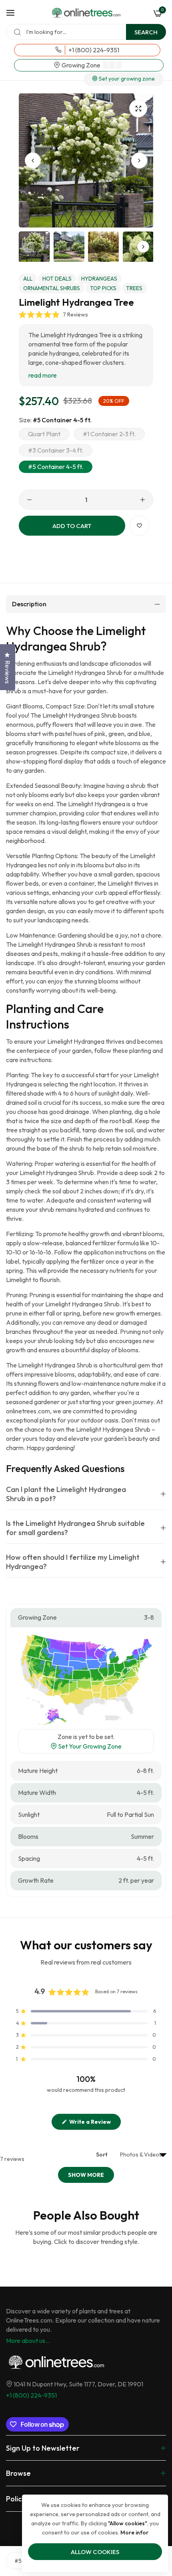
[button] (139, 160)
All (28, 279)
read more (43, 375)
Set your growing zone (126, 79)
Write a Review (94, 2124)
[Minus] (29, 500)
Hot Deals (57, 279)
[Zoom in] (138, 108)
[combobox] (86, 32)
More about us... (28, 2341)
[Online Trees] (86, 13)
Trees (134, 288)
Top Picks (103, 288)
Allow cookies (95, 2552)
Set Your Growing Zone (89, 1746)
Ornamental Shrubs (52, 288)
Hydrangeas (99, 279)
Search (146, 32)
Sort (102, 2155)
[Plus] (143, 500)
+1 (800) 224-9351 (31, 2395)
